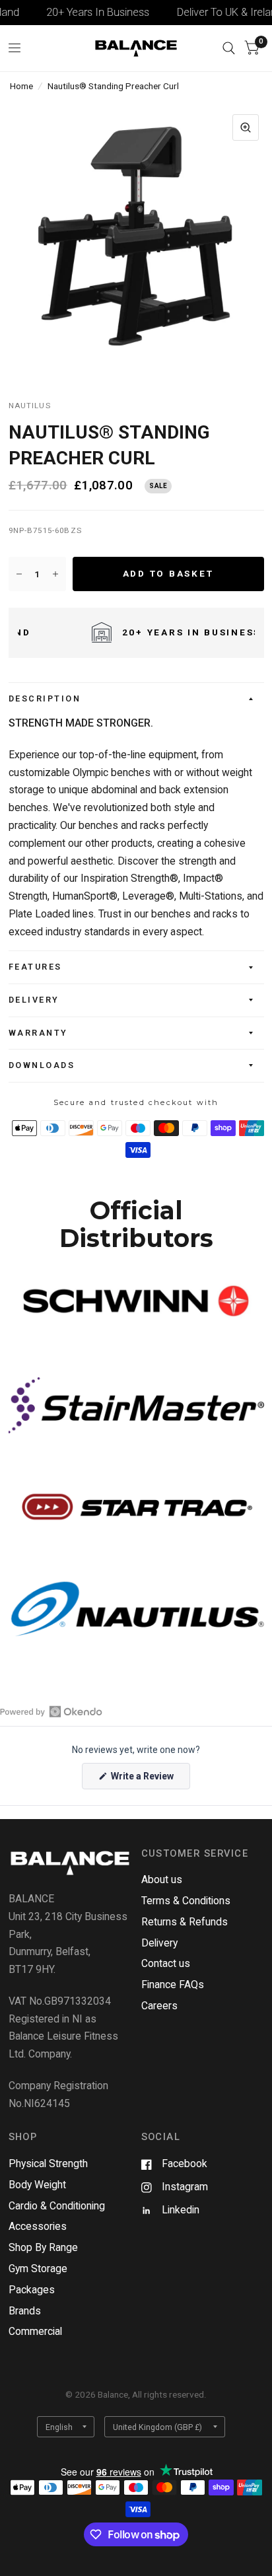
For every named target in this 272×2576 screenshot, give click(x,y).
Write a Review (144, 1780)
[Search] (229, 48)
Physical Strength (48, 2164)
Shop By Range (43, 2247)
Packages (32, 2290)
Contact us (166, 1963)
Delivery (34, 1000)
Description (45, 698)
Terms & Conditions (186, 1901)
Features (35, 967)
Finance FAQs (173, 1985)
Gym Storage (38, 2269)
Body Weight (37, 2185)
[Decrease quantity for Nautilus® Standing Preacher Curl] (19, 574)
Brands (25, 2311)
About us (162, 1879)
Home (21, 86)
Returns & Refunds (185, 1922)
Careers (159, 2006)
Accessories (38, 2226)
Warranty (38, 1033)
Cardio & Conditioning (57, 2206)
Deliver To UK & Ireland (217, 12)
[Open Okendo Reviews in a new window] (51, 1711)
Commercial (35, 2331)
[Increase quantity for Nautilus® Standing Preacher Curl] (55, 574)
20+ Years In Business (86, 12)
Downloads (42, 1065)
